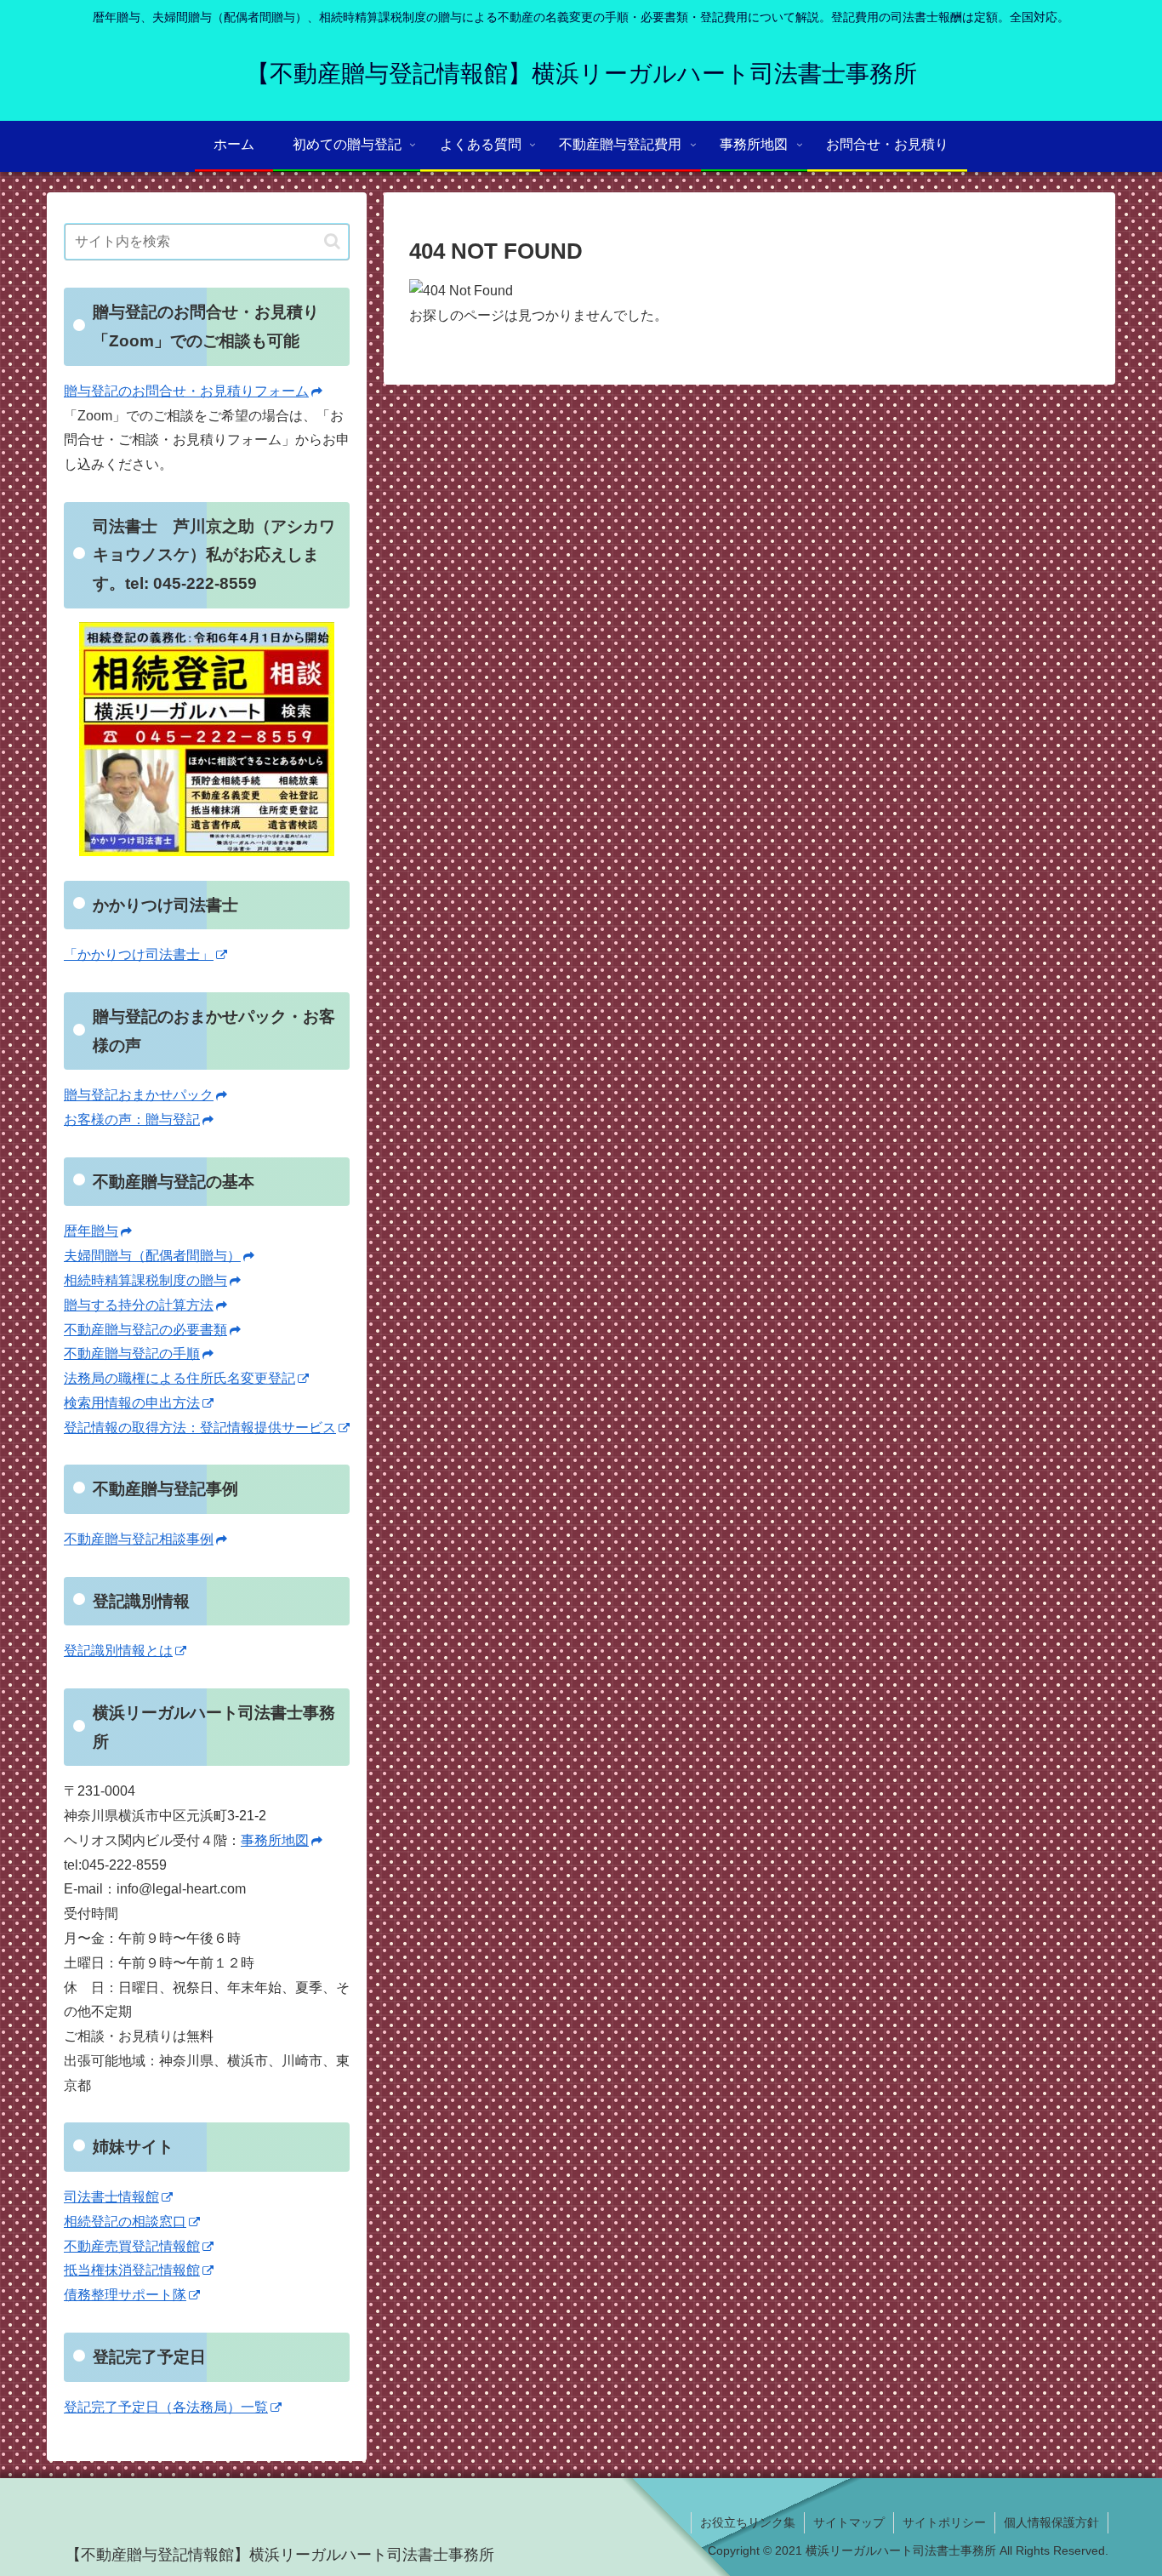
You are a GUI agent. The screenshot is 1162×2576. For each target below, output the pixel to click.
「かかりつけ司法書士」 (139, 954)
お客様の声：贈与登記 (132, 1120)
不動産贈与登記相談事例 (139, 1539)
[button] (332, 241)
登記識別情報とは (118, 1651)
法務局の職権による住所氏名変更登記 (179, 1378)
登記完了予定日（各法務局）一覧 (166, 2407)
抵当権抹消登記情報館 (132, 2270)
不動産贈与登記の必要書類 (145, 1330)
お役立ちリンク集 (748, 2522)
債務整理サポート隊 (125, 2295)
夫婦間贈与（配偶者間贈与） (152, 1256)
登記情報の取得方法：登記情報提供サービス (200, 1428)
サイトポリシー (944, 2522)
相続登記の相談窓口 (125, 2222)
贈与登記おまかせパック (139, 1095)
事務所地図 (275, 1840)
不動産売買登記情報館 (132, 2246)
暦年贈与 (91, 1231)
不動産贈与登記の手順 (132, 1354)
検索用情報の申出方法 (132, 1403)
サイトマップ (849, 2522)
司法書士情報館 (111, 2197)
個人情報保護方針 (1051, 2522)
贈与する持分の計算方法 (139, 1305)
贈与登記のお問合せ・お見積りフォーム (186, 391)
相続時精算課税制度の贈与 (145, 1280)
